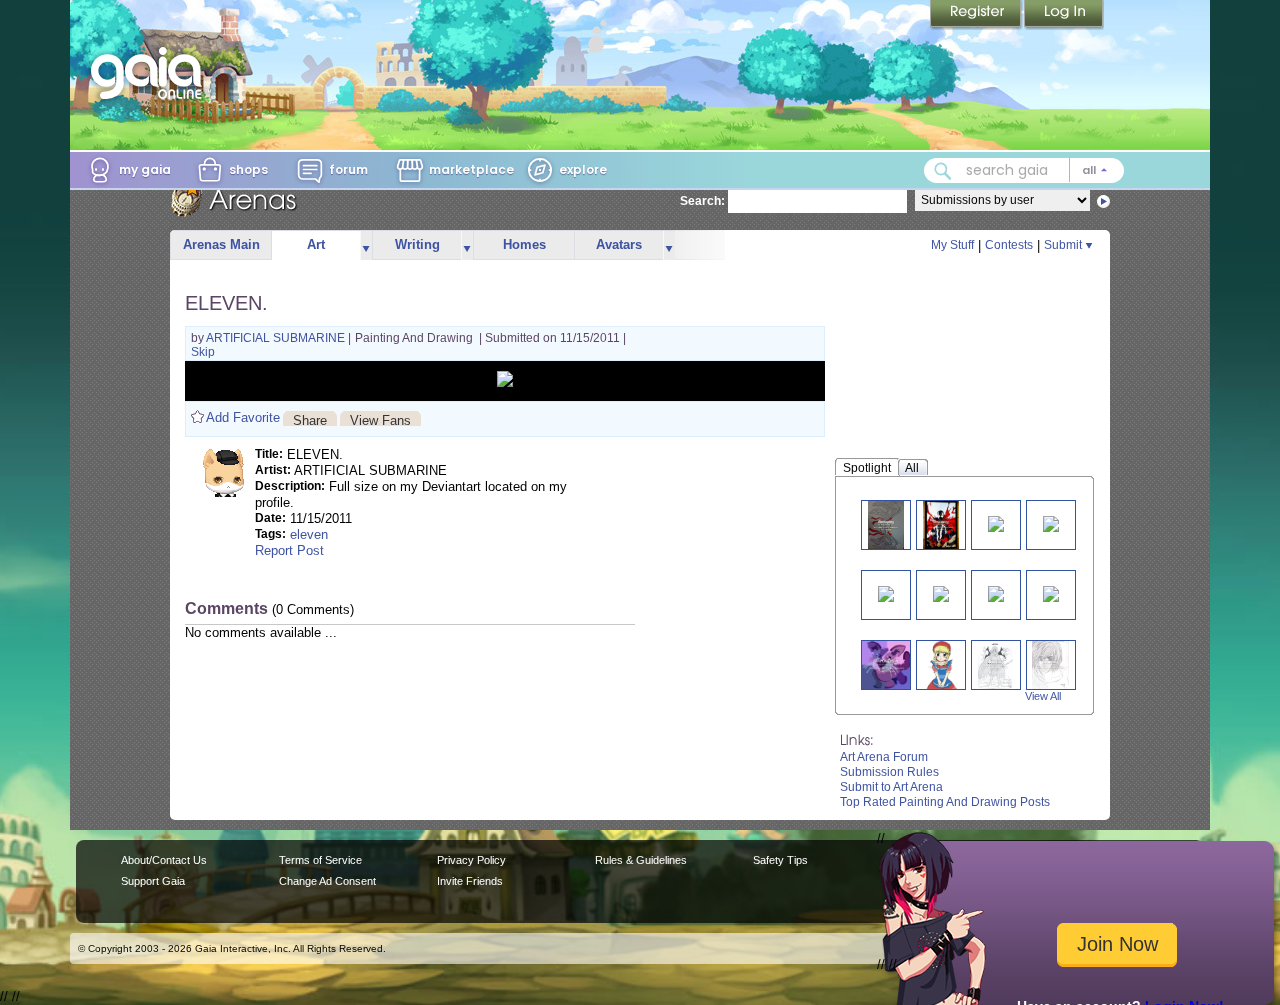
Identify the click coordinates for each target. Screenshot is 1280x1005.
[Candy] (996, 592)
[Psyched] (996, 522)
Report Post (289, 550)
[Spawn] (941, 524)
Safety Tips (780, 860)
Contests (1009, 245)
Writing (417, 244)
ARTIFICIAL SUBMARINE (277, 338)
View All (1043, 696)
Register (977, 15)
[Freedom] (886, 524)
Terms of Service (320, 860)
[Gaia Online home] (151, 73)
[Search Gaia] (943, 171)
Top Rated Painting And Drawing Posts (945, 802)
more (366, 245)
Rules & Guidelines (641, 860)
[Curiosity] (941, 592)
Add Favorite (243, 417)
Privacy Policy (471, 860)
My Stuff (952, 245)
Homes (524, 244)
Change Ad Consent (327, 881)
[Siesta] (1051, 592)
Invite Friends (470, 881)
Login (1064, 15)
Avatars (619, 244)
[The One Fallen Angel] (995, 664)
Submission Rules (889, 772)
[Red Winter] (886, 592)
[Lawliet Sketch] (1050, 664)
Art (316, 244)
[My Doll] (940, 664)
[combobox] (1024, 170)
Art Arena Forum (884, 757)
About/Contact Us (164, 860)
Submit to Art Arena (891, 787)
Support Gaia (153, 881)
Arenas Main (221, 244)
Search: (702, 201)
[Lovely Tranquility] (1051, 522)
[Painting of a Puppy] (887, 664)
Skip (203, 352)
